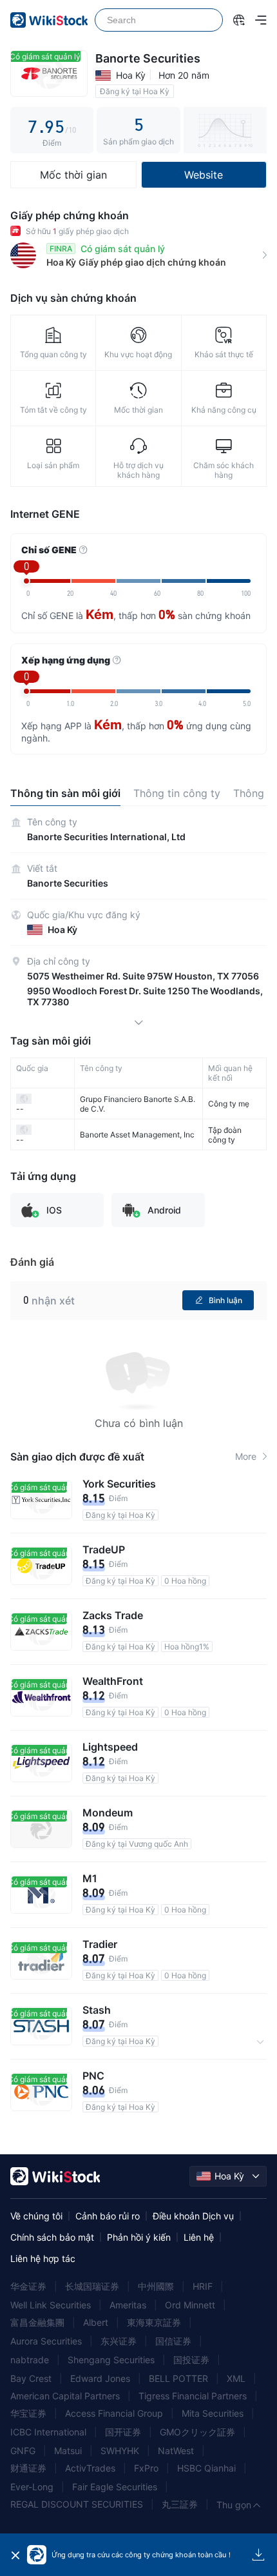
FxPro (146, 2468)
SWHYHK (120, 2451)
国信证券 (173, 2341)
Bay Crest (31, 2378)
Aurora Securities (46, 2341)
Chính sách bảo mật (52, 2237)
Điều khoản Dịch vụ (193, 2216)
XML (236, 2378)
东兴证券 (119, 2341)
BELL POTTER (178, 2378)
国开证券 (123, 2432)
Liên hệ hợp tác (43, 2258)
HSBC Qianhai (206, 2468)
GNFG (23, 2451)
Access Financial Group (114, 2413)
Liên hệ (199, 2237)
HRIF (203, 2286)
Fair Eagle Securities (115, 2487)
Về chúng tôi (36, 2216)
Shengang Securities (111, 2360)
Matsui (68, 2451)
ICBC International (48, 2432)
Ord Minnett (190, 2305)
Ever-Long (32, 2487)
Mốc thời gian (73, 175)
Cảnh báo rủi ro (108, 2216)
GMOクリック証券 (197, 2432)
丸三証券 (180, 2504)
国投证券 (191, 2360)
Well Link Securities (51, 2305)
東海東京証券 (154, 2322)
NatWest (176, 2451)
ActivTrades (90, 2468)
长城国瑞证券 (92, 2286)
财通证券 (28, 2468)
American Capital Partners (65, 2396)
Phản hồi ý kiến (139, 2237)
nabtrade (30, 2360)
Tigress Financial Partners (193, 2396)
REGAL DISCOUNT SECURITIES (77, 2504)
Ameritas (128, 2305)
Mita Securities (213, 2413)
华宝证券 (28, 2413)
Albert (96, 2322)
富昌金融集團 (37, 2322)
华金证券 (28, 2286)
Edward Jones (100, 2378)
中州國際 (156, 2286)
